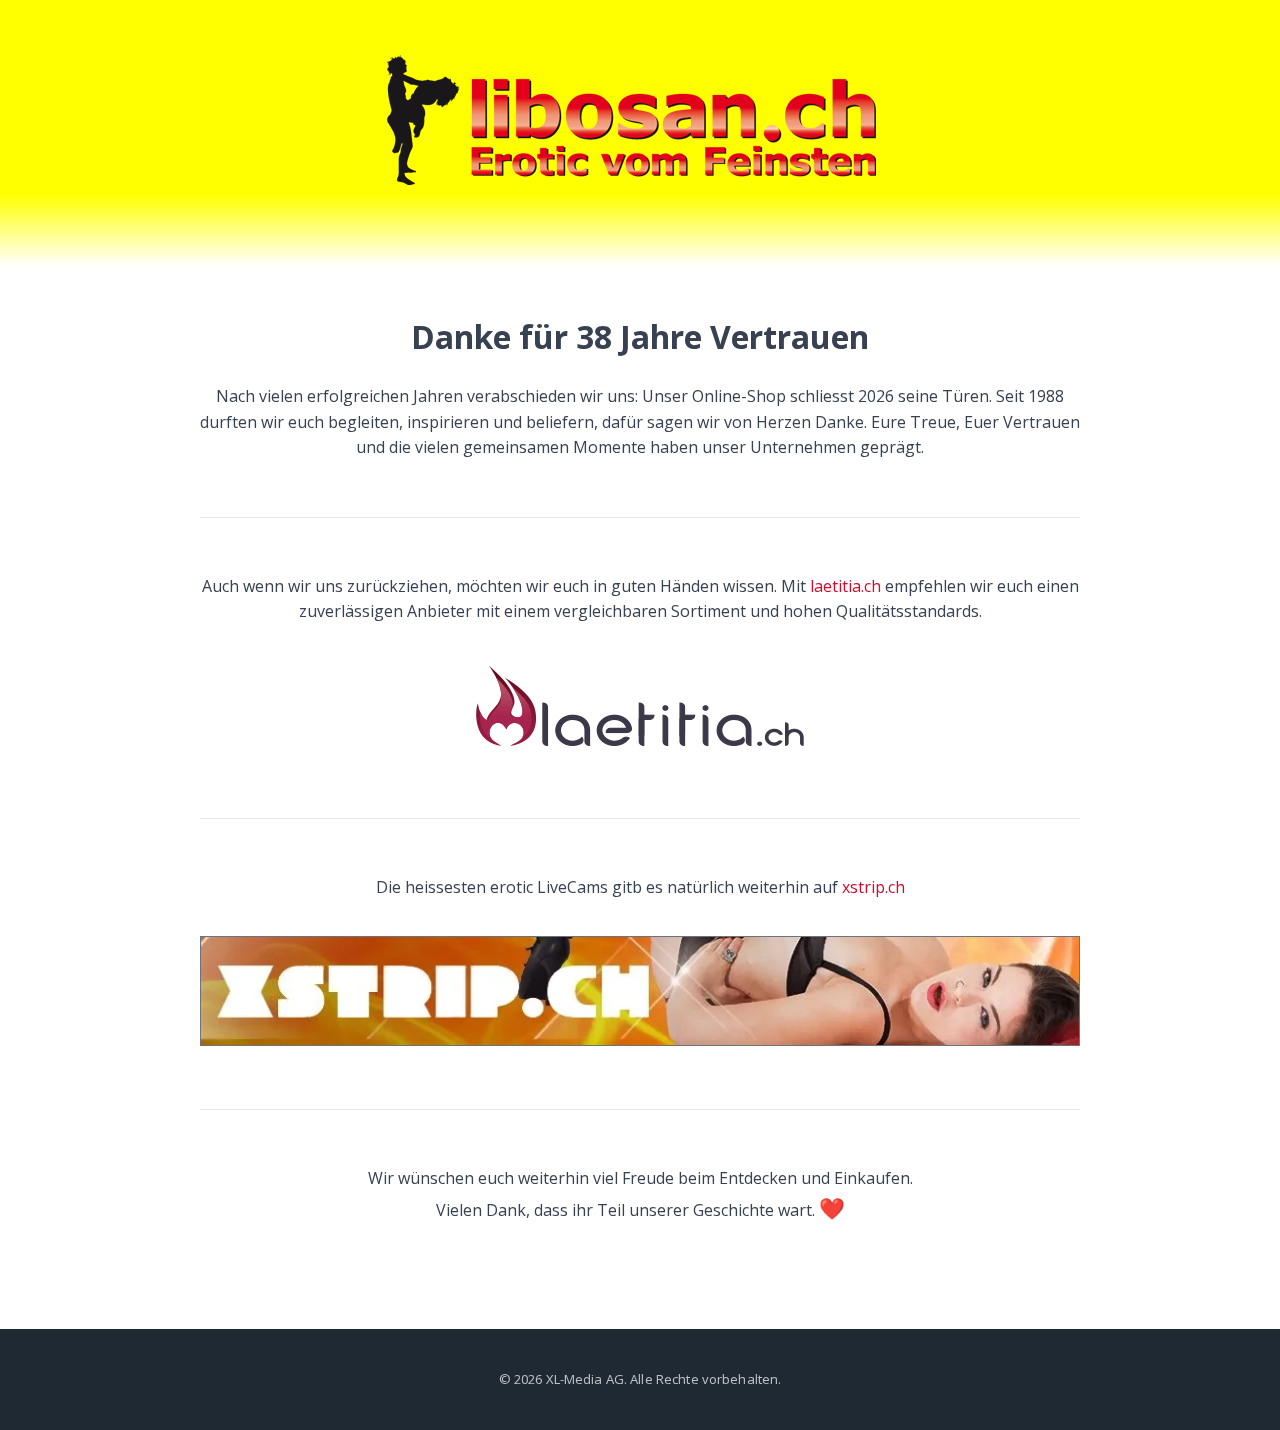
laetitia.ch (845, 586)
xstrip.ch (873, 887)
